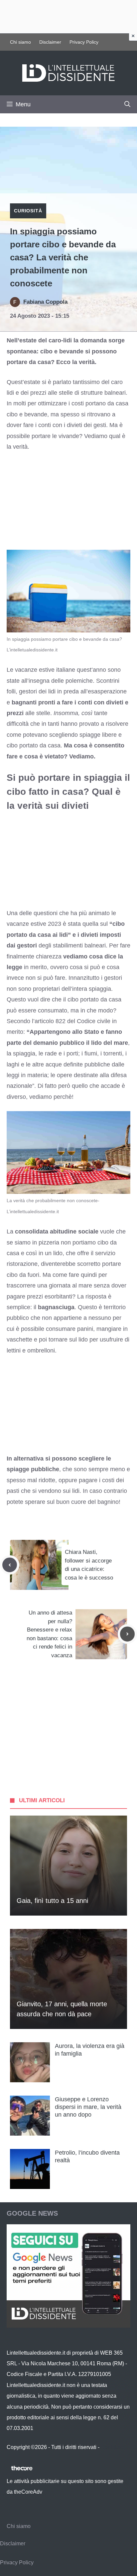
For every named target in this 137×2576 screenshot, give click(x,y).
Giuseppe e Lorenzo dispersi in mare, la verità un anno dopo (88, 2107)
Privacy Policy (84, 42)
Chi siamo (20, 42)
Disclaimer (50, 42)
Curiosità (28, 211)
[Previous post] (10, 1565)
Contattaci (113, 2447)
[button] (127, 104)
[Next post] (127, 1634)
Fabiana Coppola (45, 302)
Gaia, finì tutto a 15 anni (52, 1901)
